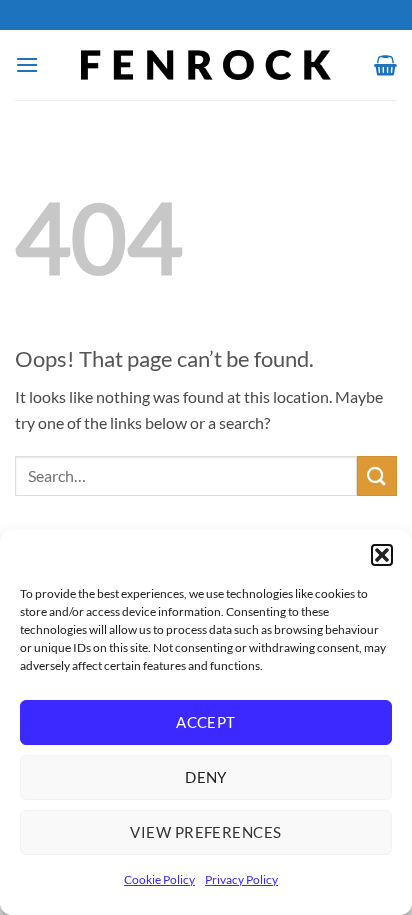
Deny (206, 777)
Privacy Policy (241, 879)
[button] (382, 555)
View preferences (205, 832)
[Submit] (377, 475)
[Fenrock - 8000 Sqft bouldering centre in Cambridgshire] (206, 65)
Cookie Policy (159, 879)
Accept (206, 722)
